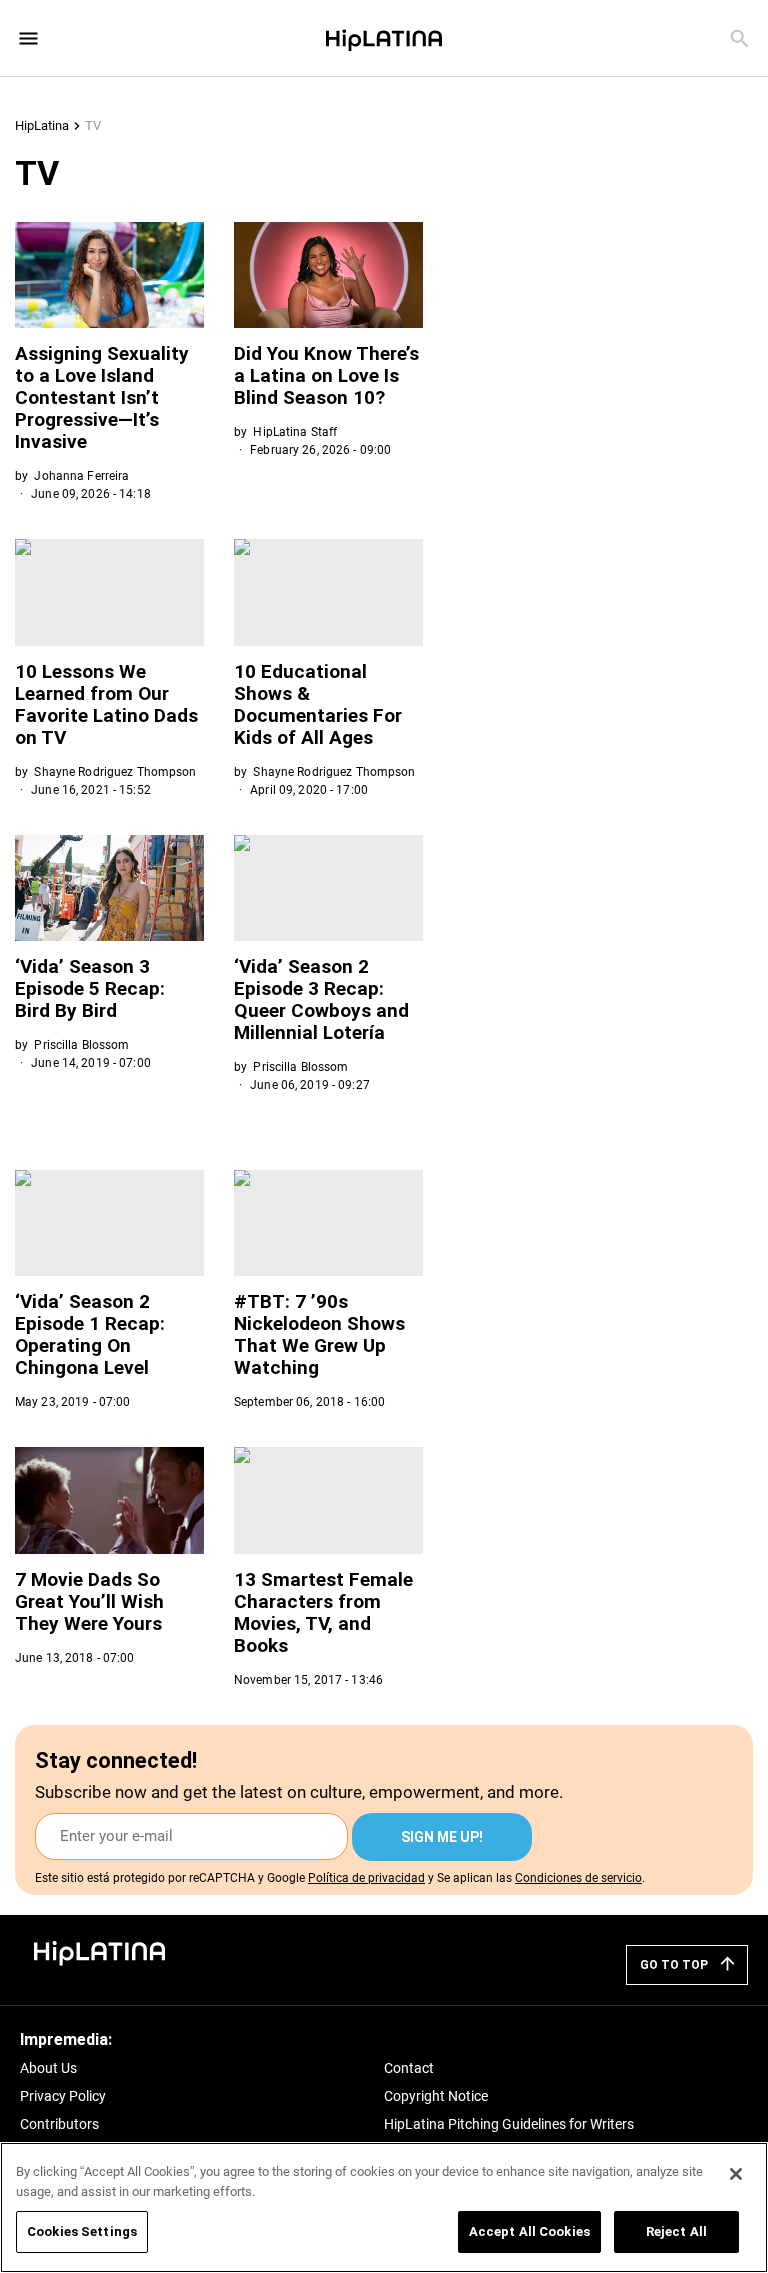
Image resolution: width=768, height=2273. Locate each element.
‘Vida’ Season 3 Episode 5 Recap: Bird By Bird (90, 988)
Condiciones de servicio (578, 1878)
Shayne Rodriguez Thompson (115, 772)
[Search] (739, 38)
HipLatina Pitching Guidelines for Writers (509, 2124)
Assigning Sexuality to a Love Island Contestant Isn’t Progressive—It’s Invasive (102, 397)
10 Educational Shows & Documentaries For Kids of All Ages (318, 704)
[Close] (736, 2174)
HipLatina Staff (295, 432)
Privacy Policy (63, 2096)
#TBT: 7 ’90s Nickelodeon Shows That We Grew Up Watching (319, 1334)
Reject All (676, 2231)
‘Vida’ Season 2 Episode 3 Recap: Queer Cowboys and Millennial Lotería (321, 999)
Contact (409, 2068)
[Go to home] (100, 1951)
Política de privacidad (366, 1878)
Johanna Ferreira (81, 476)
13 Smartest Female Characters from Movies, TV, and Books (323, 1612)
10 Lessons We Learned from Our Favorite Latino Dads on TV (106, 704)
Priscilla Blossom (81, 1045)
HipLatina (42, 125)
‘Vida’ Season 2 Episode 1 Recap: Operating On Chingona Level (90, 1334)
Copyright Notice (436, 2096)
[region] (384, 2207)
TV (93, 125)
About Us (48, 2068)
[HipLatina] (384, 38)
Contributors (59, 2124)
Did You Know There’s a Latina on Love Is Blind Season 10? (326, 375)
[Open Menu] (28, 38)
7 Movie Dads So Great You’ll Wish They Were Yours (89, 1601)
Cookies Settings (82, 2231)
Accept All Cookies (529, 2231)
